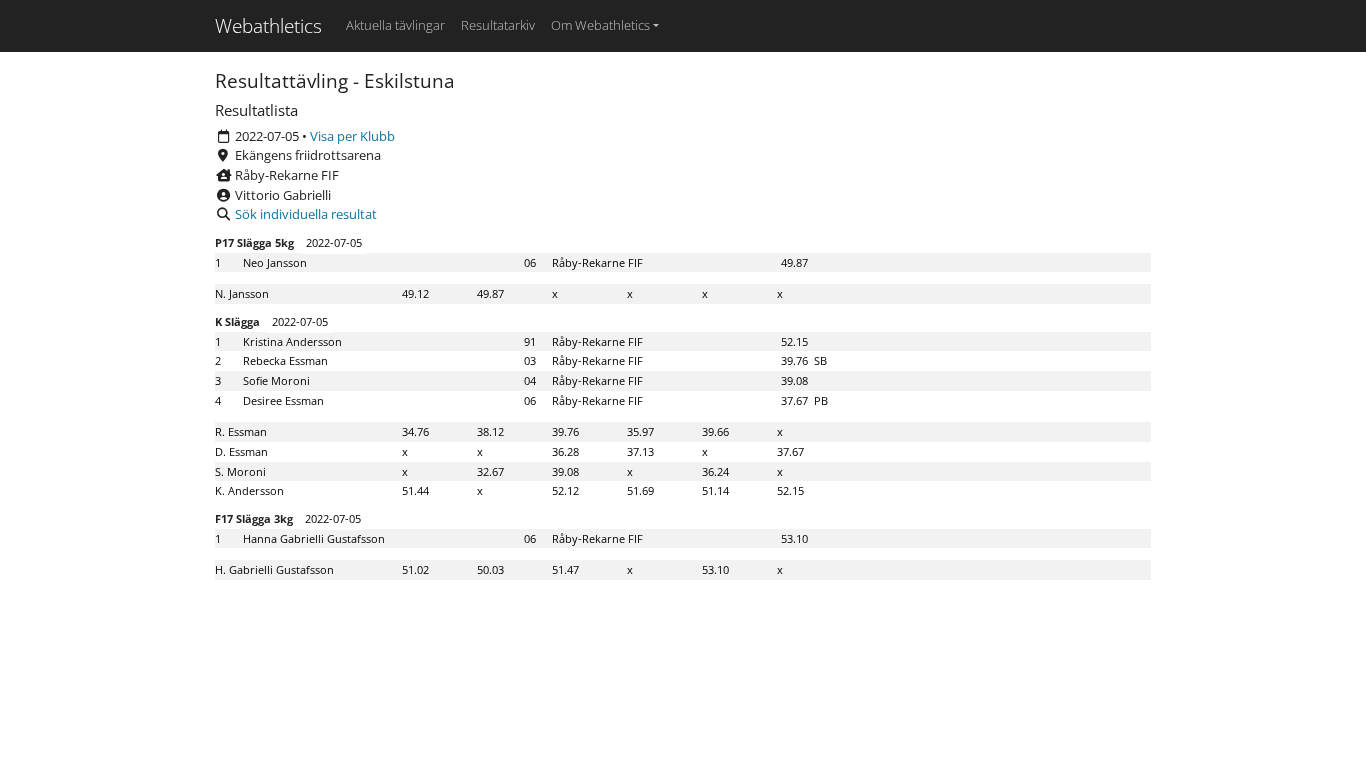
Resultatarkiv (498, 25)
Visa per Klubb (352, 136)
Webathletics (268, 25)
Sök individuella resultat (306, 214)
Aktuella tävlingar (395, 25)
